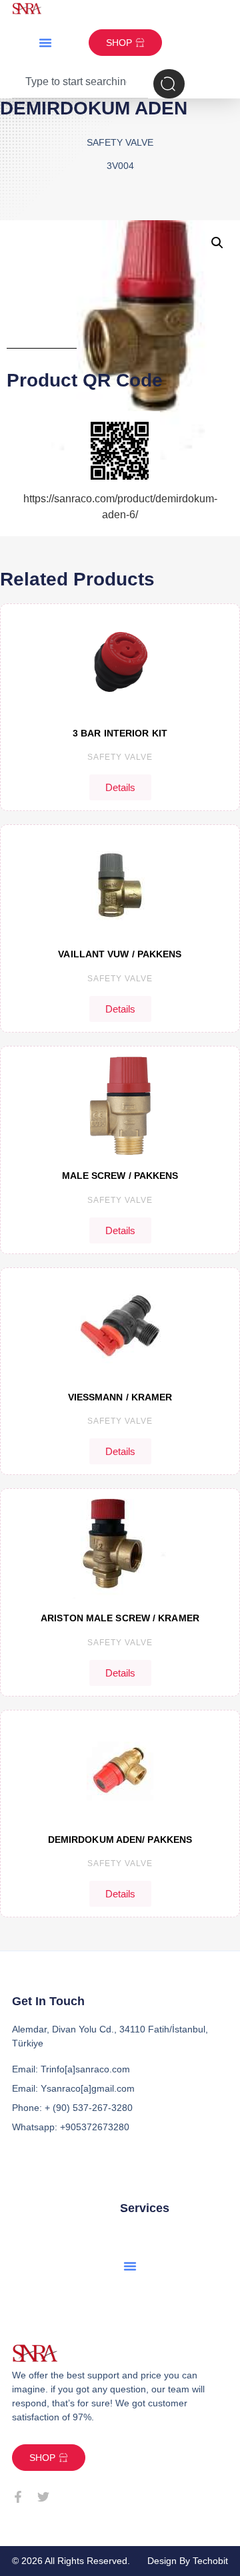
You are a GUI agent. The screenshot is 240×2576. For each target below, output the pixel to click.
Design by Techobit (188, 2561)
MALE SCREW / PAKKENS (120, 1176)
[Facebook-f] (18, 2497)
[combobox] (80, 84)
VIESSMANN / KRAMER (120, 1397)
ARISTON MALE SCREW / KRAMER (120, 1618)
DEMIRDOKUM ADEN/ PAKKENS (120, 1840)
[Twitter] (43, 2497)
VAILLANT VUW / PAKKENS (120, 954)
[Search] (169, 84)
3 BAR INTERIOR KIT (120, 733)
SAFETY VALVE (120, 757)
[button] (45, 43)
